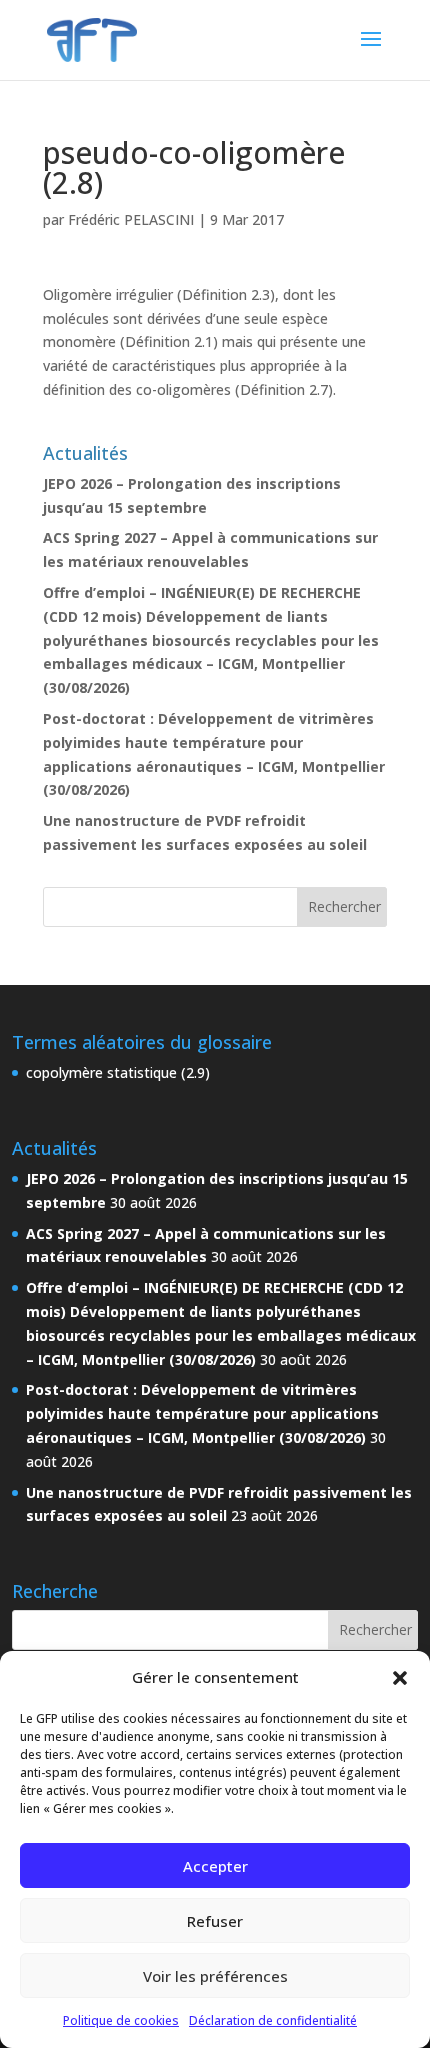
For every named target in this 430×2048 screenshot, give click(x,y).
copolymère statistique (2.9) (118, 1072)
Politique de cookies (121, 2020)
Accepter (215, 1866)
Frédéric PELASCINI (131, 219)
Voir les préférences (215, 1976)
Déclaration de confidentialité (273, 2020)
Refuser (215, 1921)
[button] (400, 1678)
